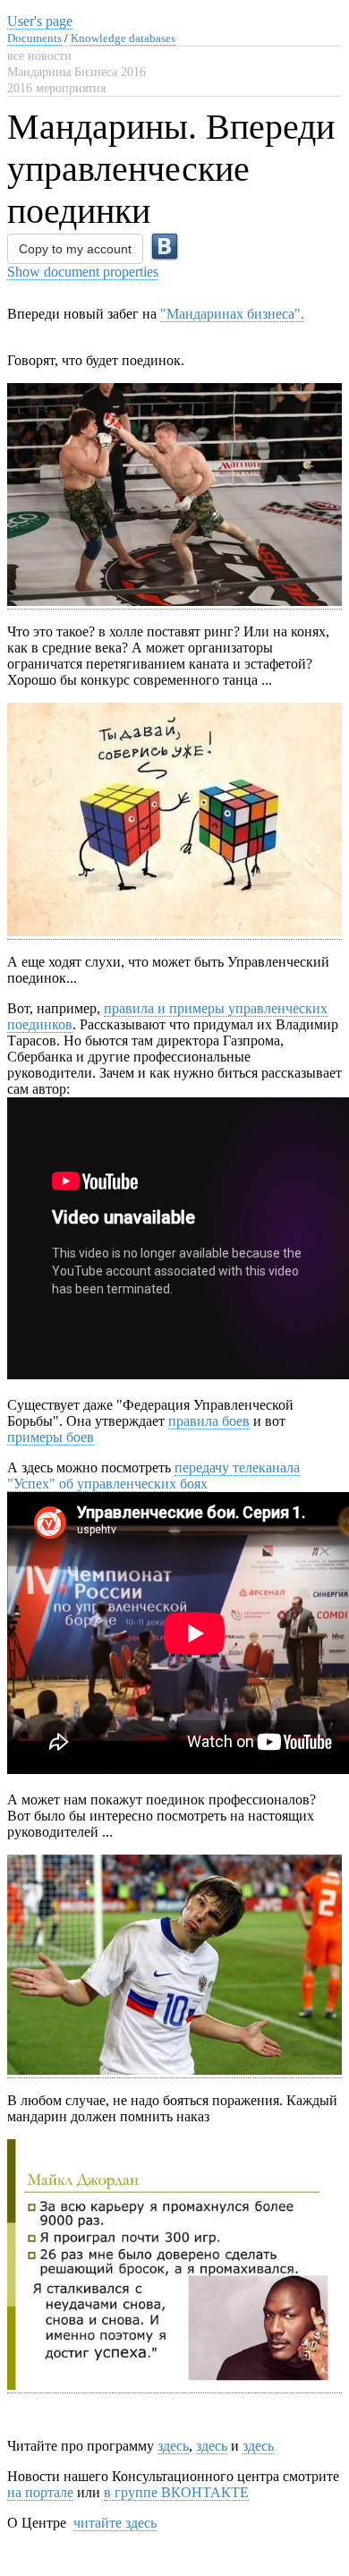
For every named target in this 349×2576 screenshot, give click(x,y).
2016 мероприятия (56, 88)
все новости (39, 56)
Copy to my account (75, 249)
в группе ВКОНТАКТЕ (176, 2492)
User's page (40, 21)
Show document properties (83, 272)
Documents (34, 38)
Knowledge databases (123, 38)
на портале (40, 2492)
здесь (173, 2446)
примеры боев (51, 1437)
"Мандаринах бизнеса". (232, 314)
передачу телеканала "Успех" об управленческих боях (153, 1476)
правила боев (209, 1421)
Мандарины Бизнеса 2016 (77, 72)
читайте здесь (115, 2523)
